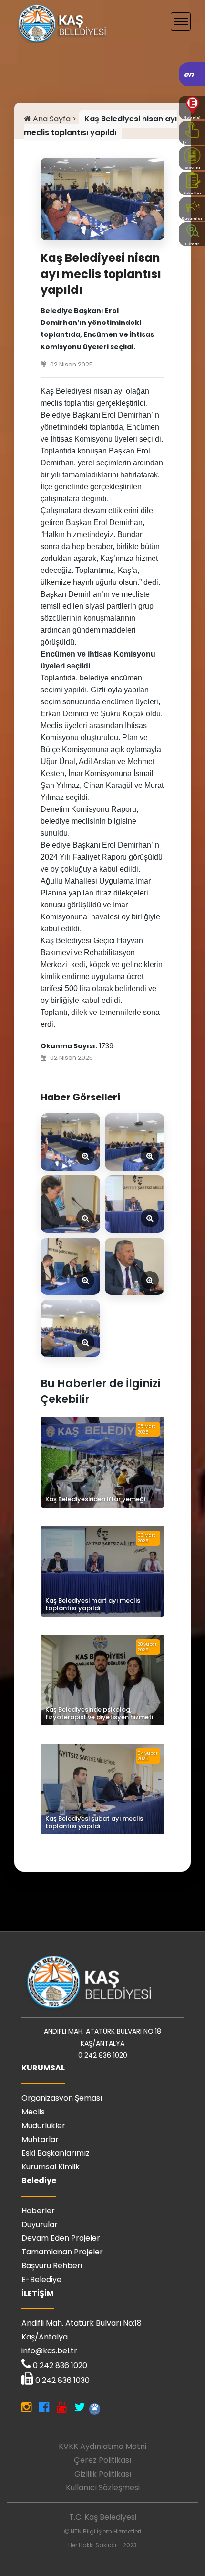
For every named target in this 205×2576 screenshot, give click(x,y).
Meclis (33, 2112)
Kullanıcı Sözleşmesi (103, 2487)
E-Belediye (41, 2280)
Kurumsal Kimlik (51, 2167)
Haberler (38, 2211)
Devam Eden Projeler (61, 2238)
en (190, 74)
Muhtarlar (40, 2139)
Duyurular (40, 2225)
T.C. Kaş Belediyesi (103, 2517)
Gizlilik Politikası (103, 2474)
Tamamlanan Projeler (62, 2252)
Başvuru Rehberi (52, 2266)
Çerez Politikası (102, 2460)
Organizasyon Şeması (62, 2098)
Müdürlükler (43, 2126)
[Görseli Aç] (70, 1142)
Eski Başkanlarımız (56, 2153)
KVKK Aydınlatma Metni (102, 2446)
